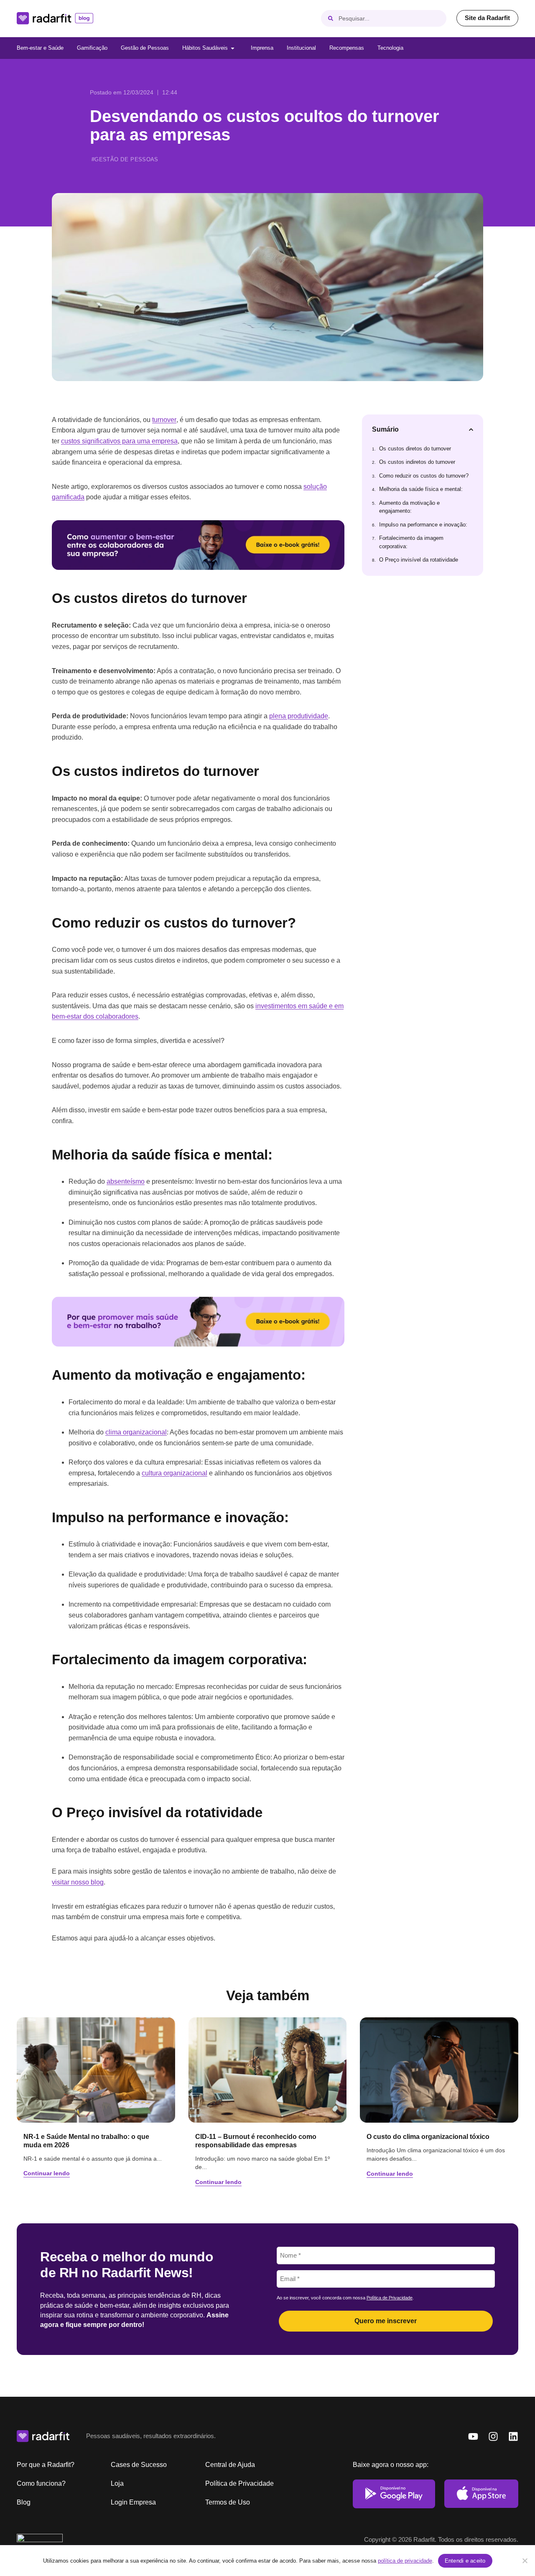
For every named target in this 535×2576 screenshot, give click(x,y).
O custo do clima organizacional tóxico (428, 2137)
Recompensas (347, 48)
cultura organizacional (175, 1473)
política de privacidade (405, 2561)
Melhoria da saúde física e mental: (421, 489)
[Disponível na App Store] (481, 2494)
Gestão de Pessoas (145, 48)
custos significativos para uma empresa (119, 441)
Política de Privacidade (390, 2298)
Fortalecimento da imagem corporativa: (411, 542)
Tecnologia (390, 48)
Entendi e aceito (465, 2561)
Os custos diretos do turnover (415, 449)
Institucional (301, 48)
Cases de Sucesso (139, 2465)
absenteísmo (126, 1181)
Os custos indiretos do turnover (417, 462)
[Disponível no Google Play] (394, 2494)
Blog (24, 2502)
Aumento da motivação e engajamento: (409, 507)
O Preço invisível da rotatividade (419, 560)
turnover (164, 420)
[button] (471, 430)
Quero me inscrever (386, 2321)
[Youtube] (473, 2436)
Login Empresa (133, 2502)
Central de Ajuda (230, 2465)
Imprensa (262, 48)
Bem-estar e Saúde (40, 48)
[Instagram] (493, 2436)
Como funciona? (41, 2483)
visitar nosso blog (78, 1882)
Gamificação (92, 48)
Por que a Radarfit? (46, 2465)
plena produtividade (299, 716)
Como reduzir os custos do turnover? (424, 476)
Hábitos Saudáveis (205, 48)
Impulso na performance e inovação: (423, 525)
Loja (117, 2483)
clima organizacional (136, 1432)
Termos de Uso (228, 2502)
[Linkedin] (513, 2436)
